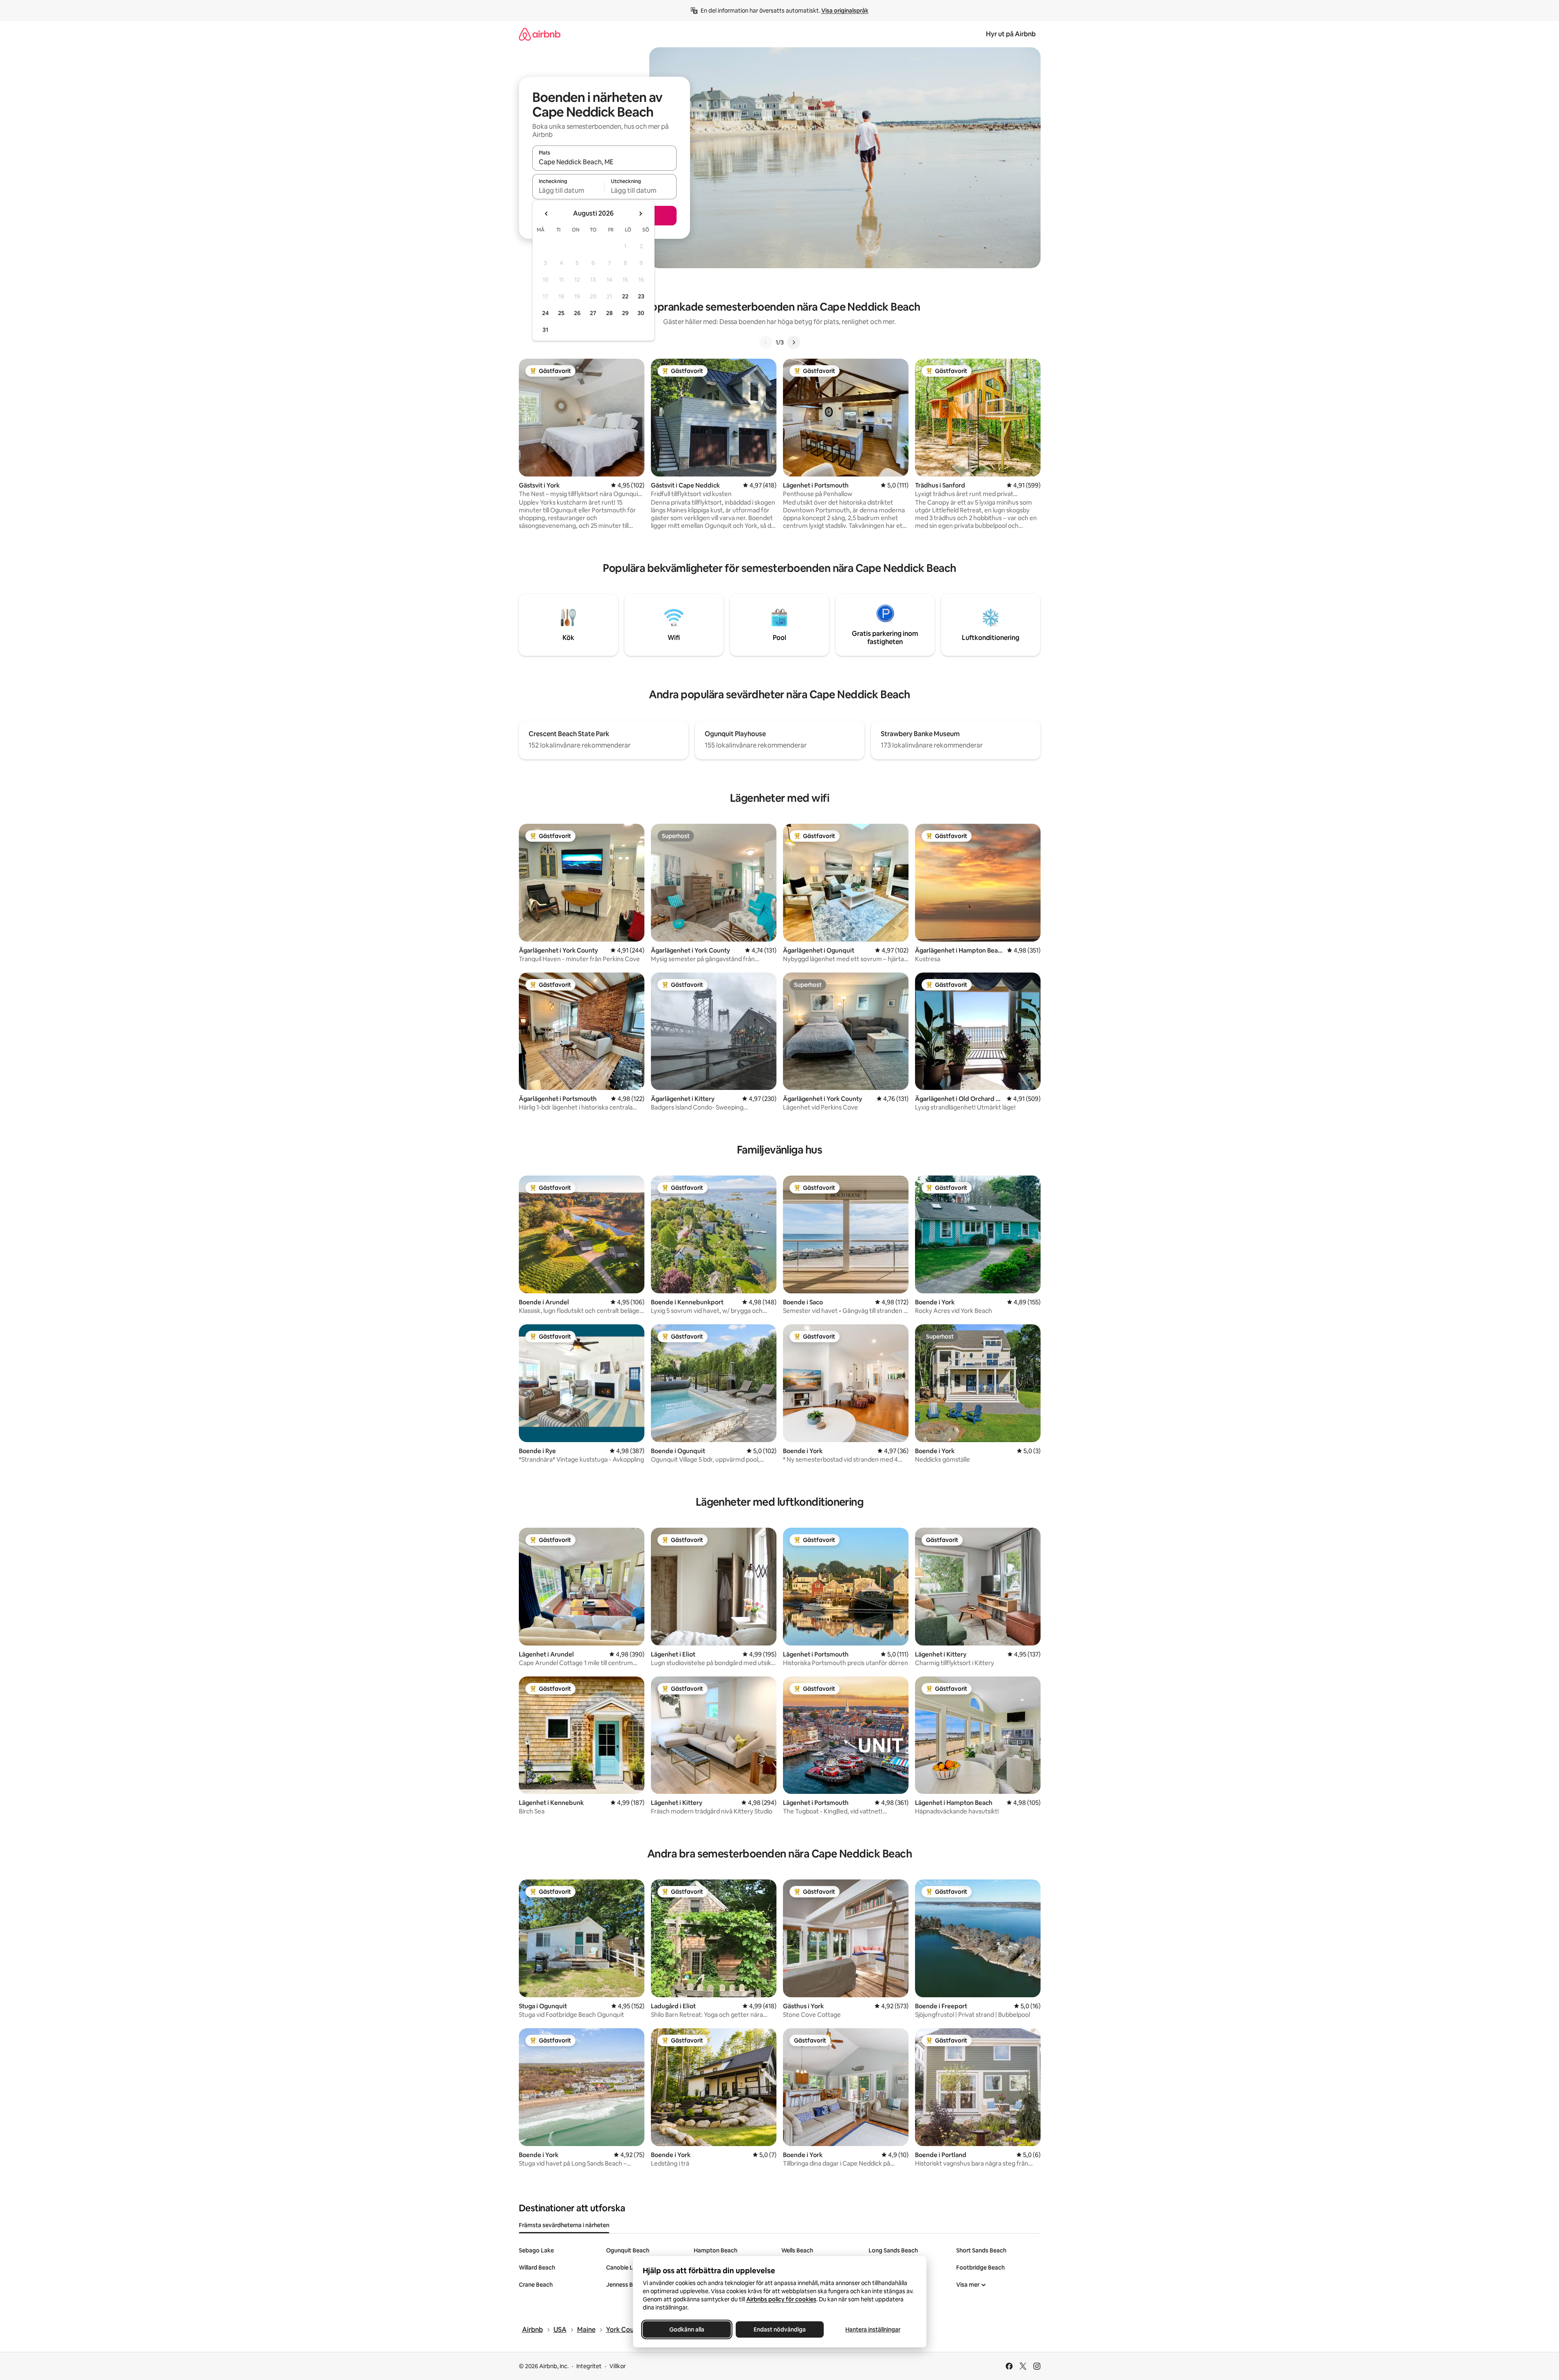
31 (545, 330)
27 (593, 313)
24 (545, 313)
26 (577, 313)
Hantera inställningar (872, 2329)
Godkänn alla (687, 2329)
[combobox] (604, 162)
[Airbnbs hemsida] (540, 34)
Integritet (589, 2366)
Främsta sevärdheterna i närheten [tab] (564, 2225)
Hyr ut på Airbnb (1011, 34)
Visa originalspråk (845, 11)
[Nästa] (794, 342)
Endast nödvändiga (780, 2329)
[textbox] (568, 190)
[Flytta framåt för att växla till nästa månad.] (640, 214)
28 (609, 313)
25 (561, 313)
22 (625, 296)
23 (641, 296)
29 (625, 313)
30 (641, 313)
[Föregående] (766, 342)
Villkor (617, 2366)
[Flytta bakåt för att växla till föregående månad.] (547, 214)
